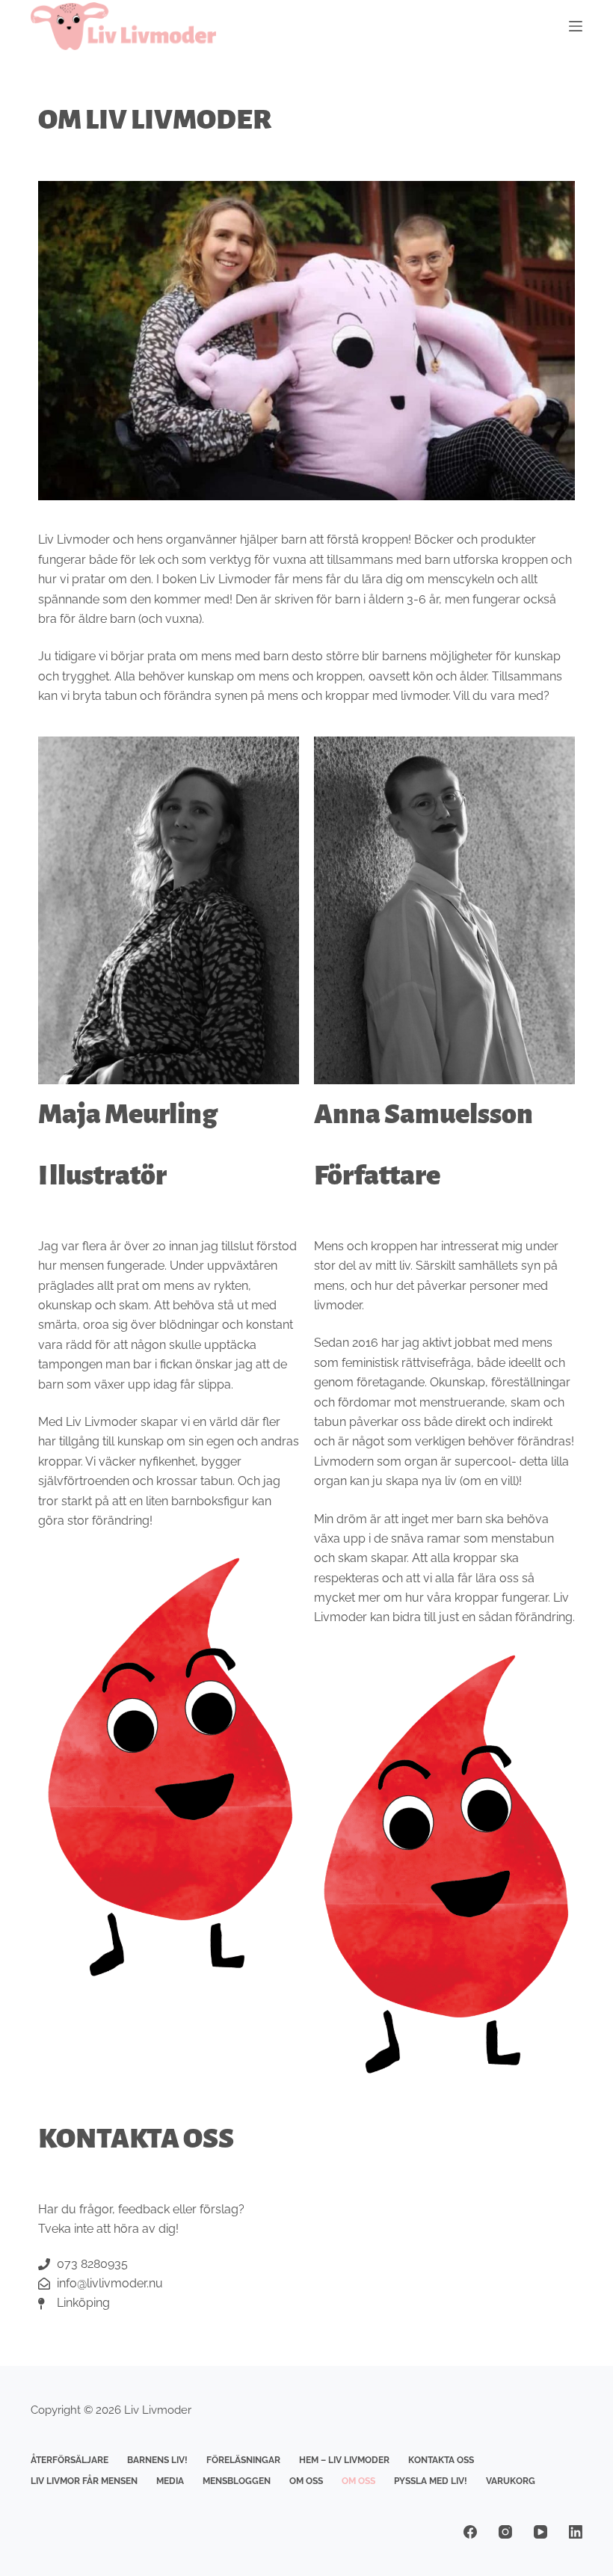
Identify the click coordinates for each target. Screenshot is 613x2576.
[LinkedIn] (576, 2532)
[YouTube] (540, 2532)
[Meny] (576, 26)
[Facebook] (470, 2532)
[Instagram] (505, 2532)
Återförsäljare (70, 2460)
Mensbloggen (237, 2481)
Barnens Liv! (157, 2460)
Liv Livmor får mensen (84, 2481)
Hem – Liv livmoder (344, 2460)
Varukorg (511, 2481)
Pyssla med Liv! (431, 2481)
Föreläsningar (243, 2460)
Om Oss (306, 2481)
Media (170, 2481)
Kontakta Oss (441, 2460)
